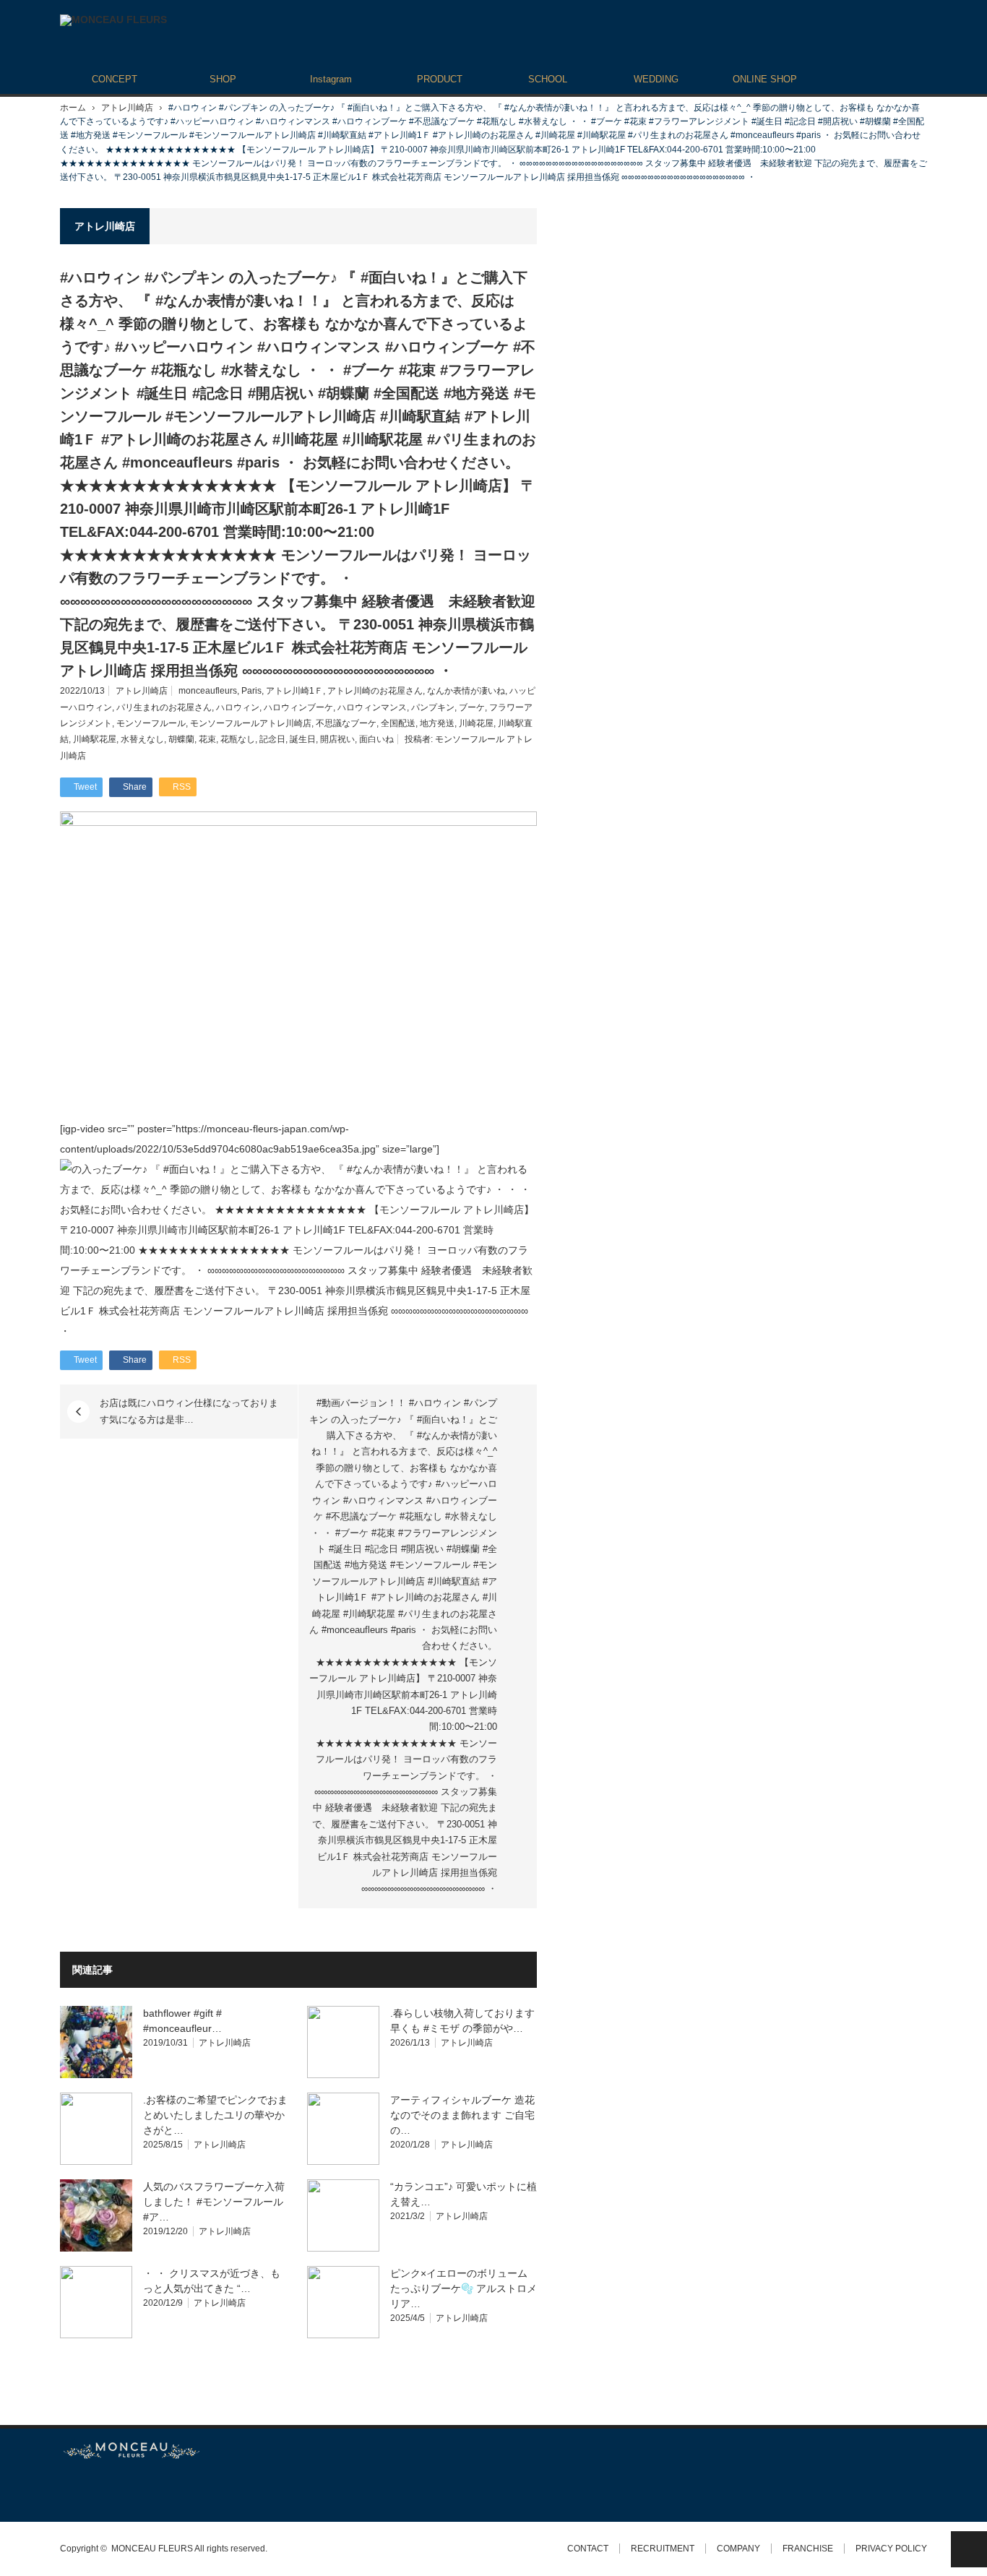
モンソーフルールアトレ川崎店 (251, 723)
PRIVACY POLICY (891, 2549)
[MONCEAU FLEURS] (113, 20)
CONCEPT (115, 79)
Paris (251, 691)
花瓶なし (238, 739)
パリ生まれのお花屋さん (164, 707)
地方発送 (437, 723)
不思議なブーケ (346, 723)
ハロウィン (238, 707)
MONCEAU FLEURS (152, 2549)
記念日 (272, 739)
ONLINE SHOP (765, 79)
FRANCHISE (808, 2549)
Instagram (331, 79)
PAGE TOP (969, 2549)
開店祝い (337, 739)
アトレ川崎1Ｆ (294, 691)
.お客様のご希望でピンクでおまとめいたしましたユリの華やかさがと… (215, 2115)
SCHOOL (548, 79)
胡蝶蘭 (181, 739)
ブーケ (472, 707)
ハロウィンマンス (372, 707)
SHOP (223, 79)
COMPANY (738, 2549)
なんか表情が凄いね (466, 691)
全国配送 (398, 723)
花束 (207, 739)
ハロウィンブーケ (298, 707)
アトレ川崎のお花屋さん (375, 691)
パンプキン (433, 707)
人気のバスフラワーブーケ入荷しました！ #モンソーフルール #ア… (214, 2202)
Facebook (92, 2490)
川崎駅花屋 (95, 739)
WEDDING (656, 79)
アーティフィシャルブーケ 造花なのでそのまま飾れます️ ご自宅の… (462, 2115)
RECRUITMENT (663, 2549)
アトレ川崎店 (127, 108)
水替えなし (142, 739)
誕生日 (303, 739)
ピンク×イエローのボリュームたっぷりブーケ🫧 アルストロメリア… (464, 2288)
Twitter (67, 2490)
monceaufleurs (208, 691)
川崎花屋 (476, 723)
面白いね (376, 739)
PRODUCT (440, 79)
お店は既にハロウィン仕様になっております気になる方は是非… (189, 1411)
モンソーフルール (151, 723)
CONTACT (588, 2549)
